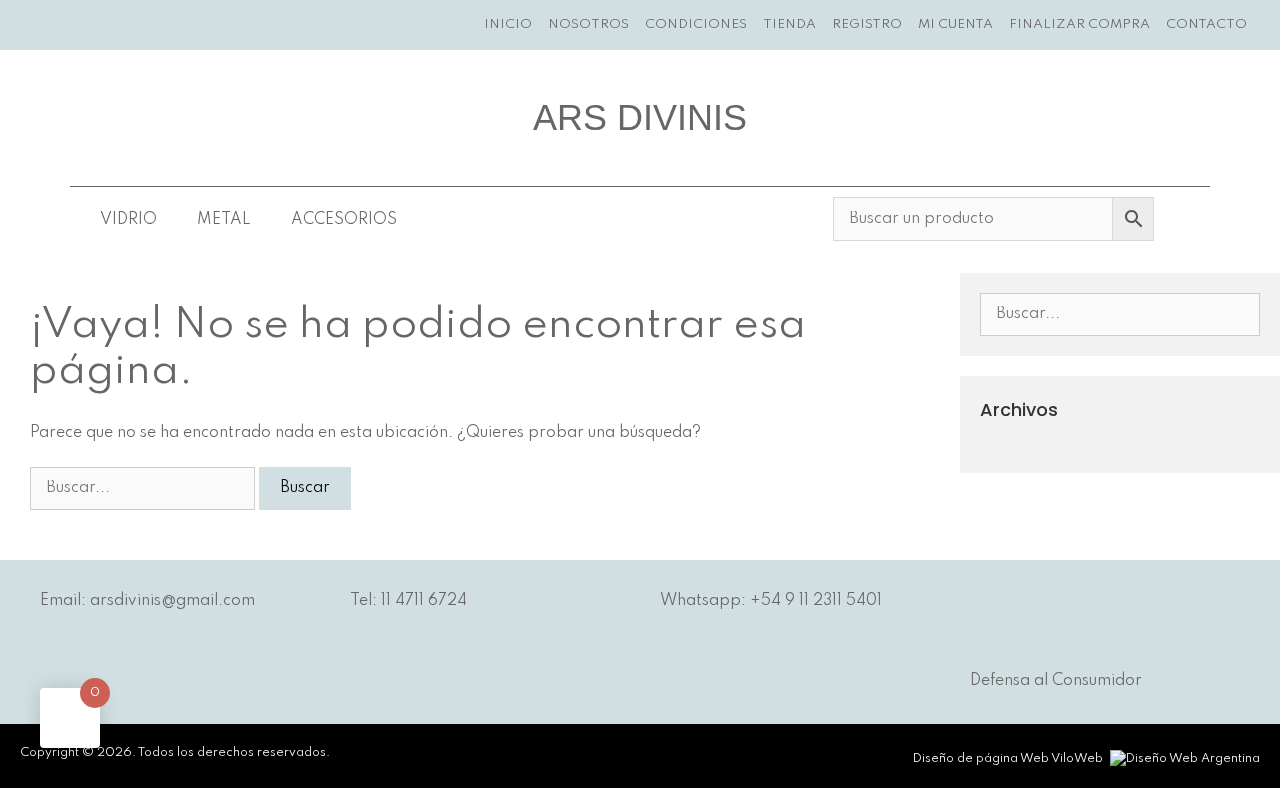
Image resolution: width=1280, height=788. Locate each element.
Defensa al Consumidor (1056, 681)
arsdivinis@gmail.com (172, 601)
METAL (224, 220)
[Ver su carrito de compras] (1267, 25)
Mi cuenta (955, 24)
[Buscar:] (144, 488)
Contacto (1206, 24)
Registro (867, 24)
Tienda (789, 24)
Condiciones (696, 24)
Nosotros (588, 24)
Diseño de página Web (981, 759)
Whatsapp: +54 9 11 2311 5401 (771, 601)
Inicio (508, 24)
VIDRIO (128, 220)
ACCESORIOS (344, 220)
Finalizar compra (1079, 24)
